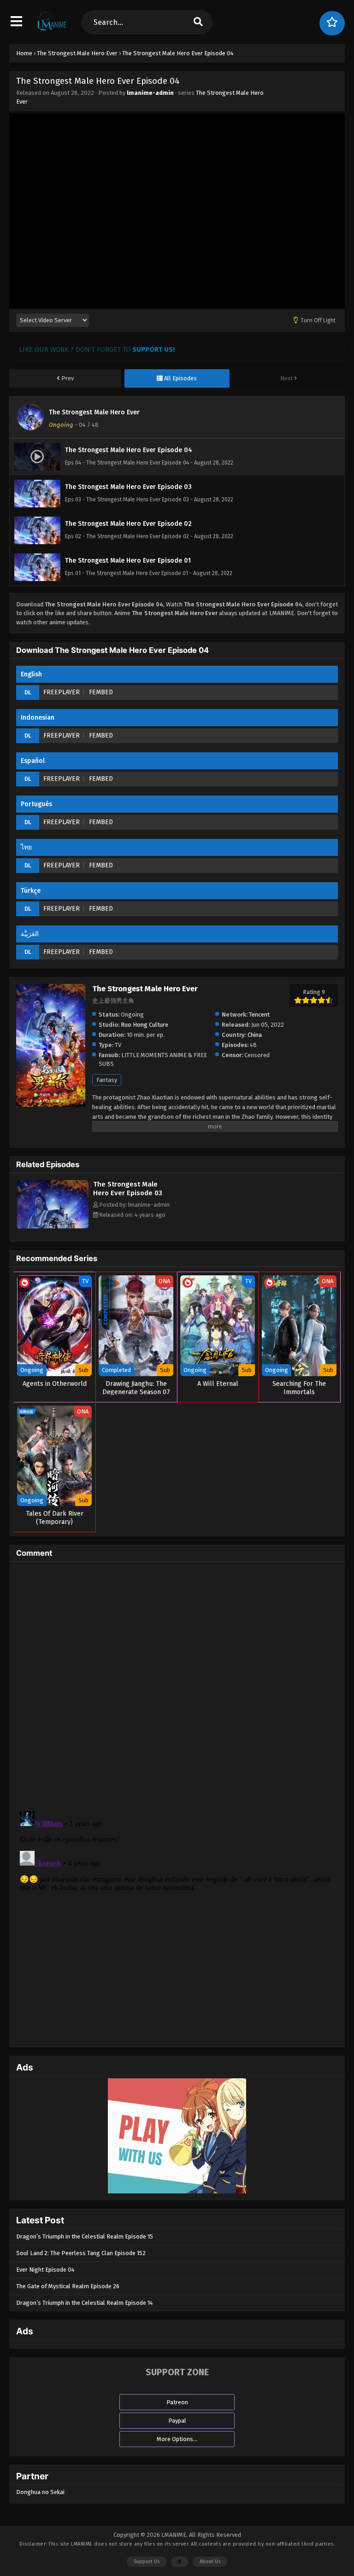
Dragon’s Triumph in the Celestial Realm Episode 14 (85, 2303)
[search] (198, 22)
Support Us (147, 2561)
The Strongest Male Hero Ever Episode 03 (128, 1189)
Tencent (259, 1015)
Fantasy (107, 1080)
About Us (210, 2561)
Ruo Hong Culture (145, 1025)
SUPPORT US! (153, 349)
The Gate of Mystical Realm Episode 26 (68, 2286)
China (255, 1035)
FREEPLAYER (62, 692)
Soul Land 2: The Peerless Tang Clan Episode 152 (81, 2253)
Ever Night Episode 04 (45, 2270)
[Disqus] (177, 1684)
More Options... (177, 2439)
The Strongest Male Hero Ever (94, 412)
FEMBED (101, 692)
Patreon (177, 2402)
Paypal (177, 2421)
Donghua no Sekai (40, 2492)
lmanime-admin (150, 93)
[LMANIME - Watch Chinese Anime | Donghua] (52, 30)
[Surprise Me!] (332, 23)
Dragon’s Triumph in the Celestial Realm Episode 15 (85, 2236)
